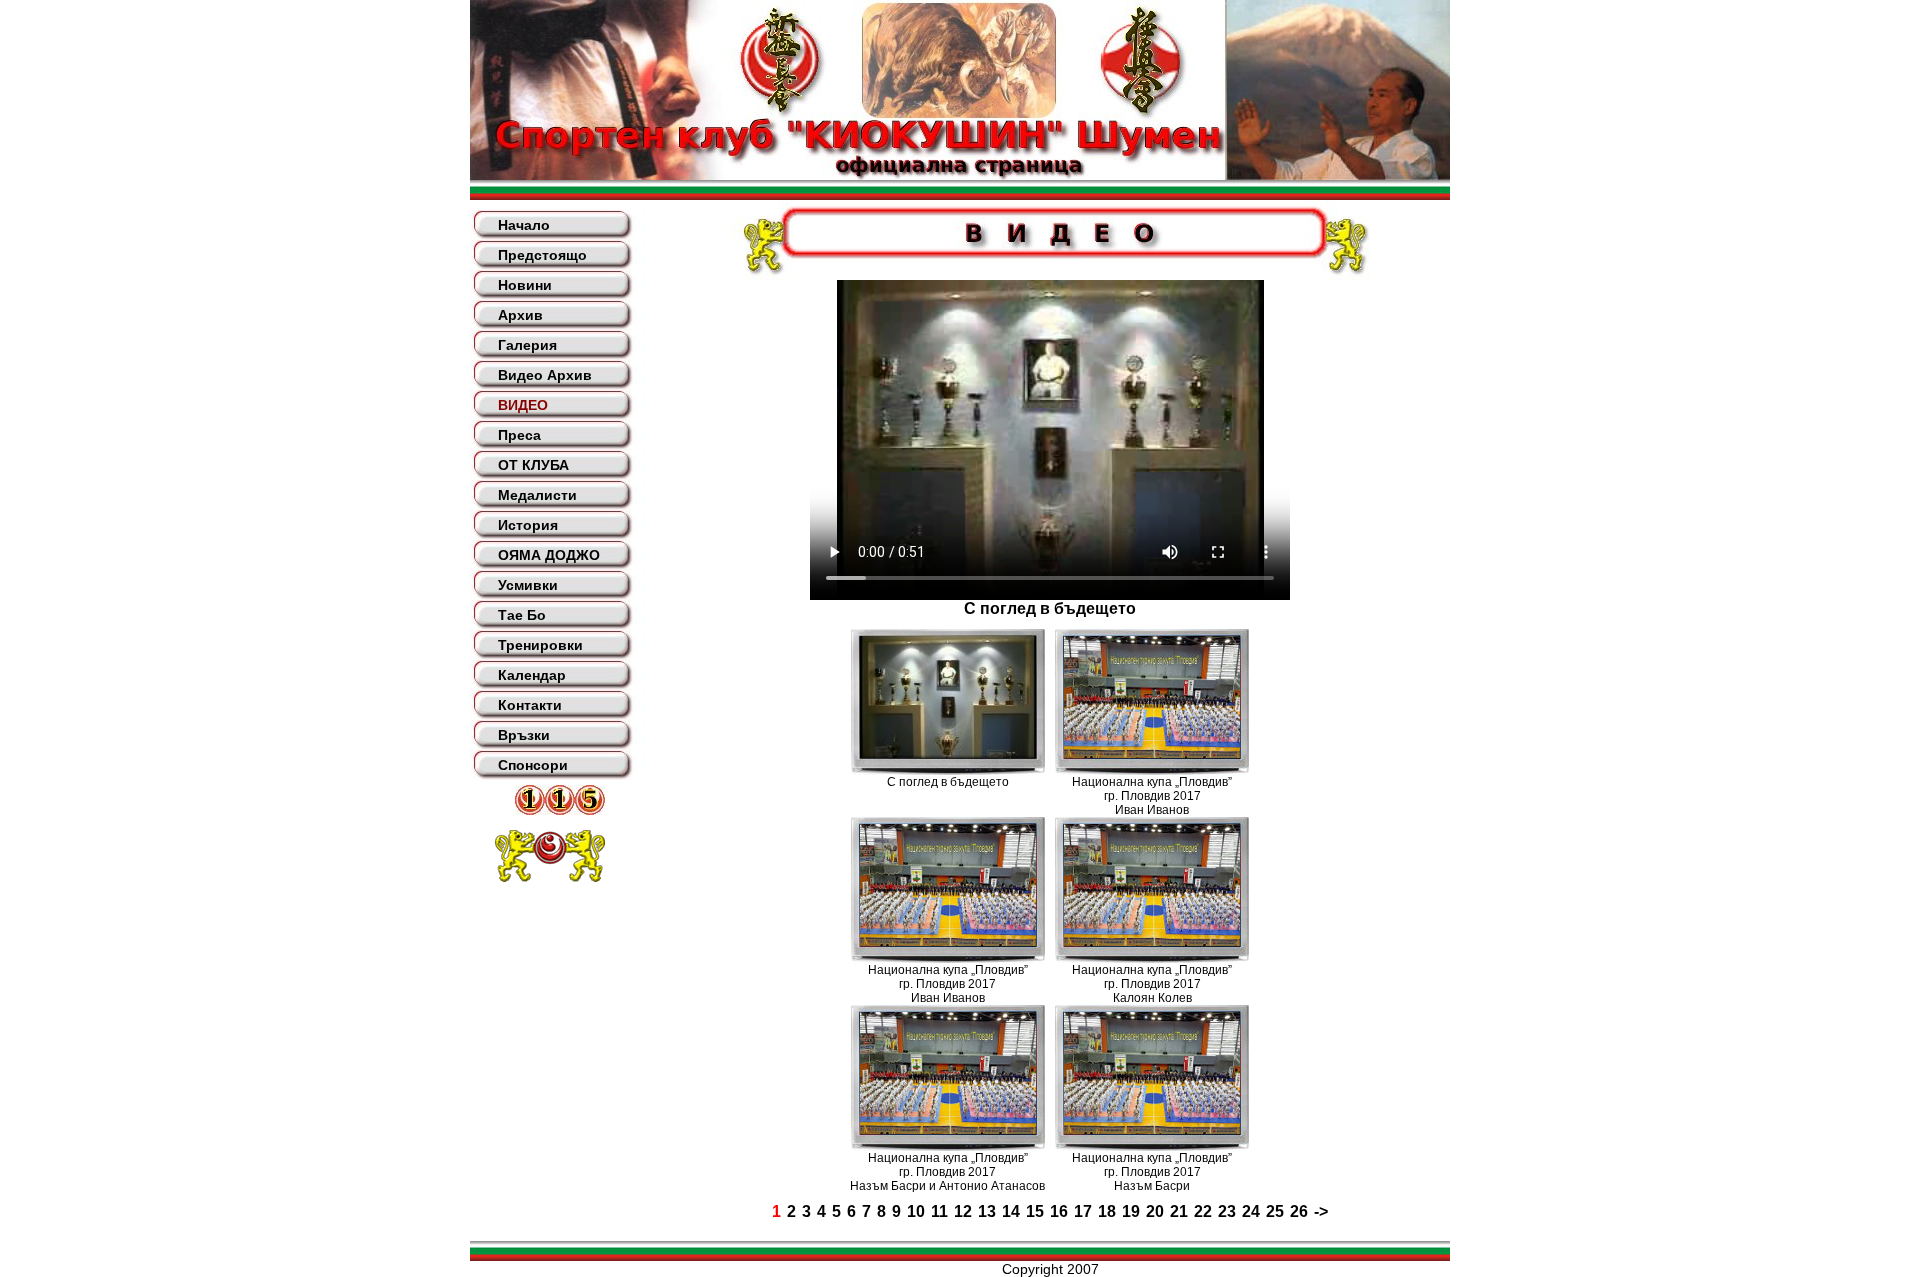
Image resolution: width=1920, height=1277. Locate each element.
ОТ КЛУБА (533, 465)
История (528, 525)
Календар (532, 675)
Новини (525, 285)
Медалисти (537, 495)
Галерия (527, 345)
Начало (524, 225)
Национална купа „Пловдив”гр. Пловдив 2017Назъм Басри (1152, 1172)
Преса (519, 435)
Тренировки (540, 645)
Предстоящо (542, 255)
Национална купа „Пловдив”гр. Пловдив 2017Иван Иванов (1152, 796)
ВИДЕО (523, 405)
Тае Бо (522, 615)
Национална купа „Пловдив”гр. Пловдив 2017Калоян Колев (1152, 984)
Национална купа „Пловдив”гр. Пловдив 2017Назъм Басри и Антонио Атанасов (947, 1172)
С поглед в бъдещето (948, 782)
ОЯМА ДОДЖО (549, 555)
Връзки (524, 735)
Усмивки (528, 585)
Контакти (530, 705)
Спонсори (533, 765)
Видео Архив (545, 375)
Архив (520, 315)
